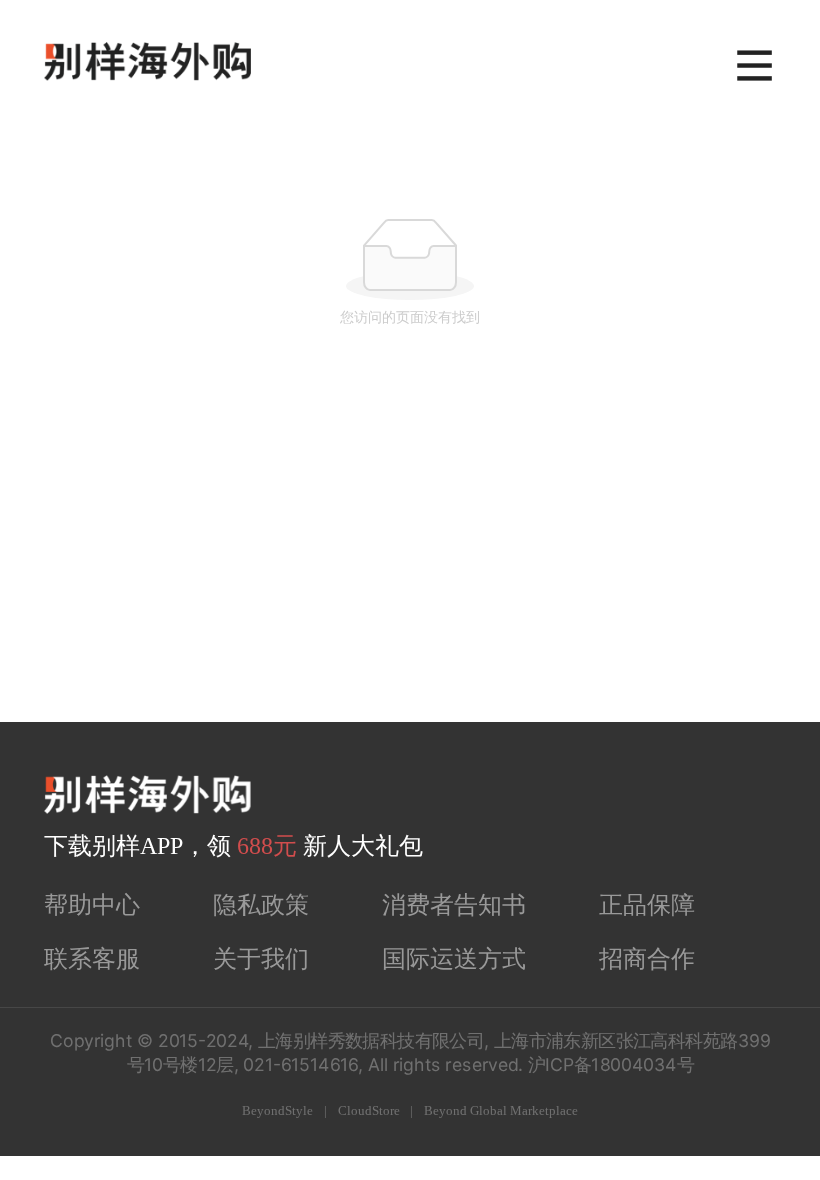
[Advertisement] (410, 572)
